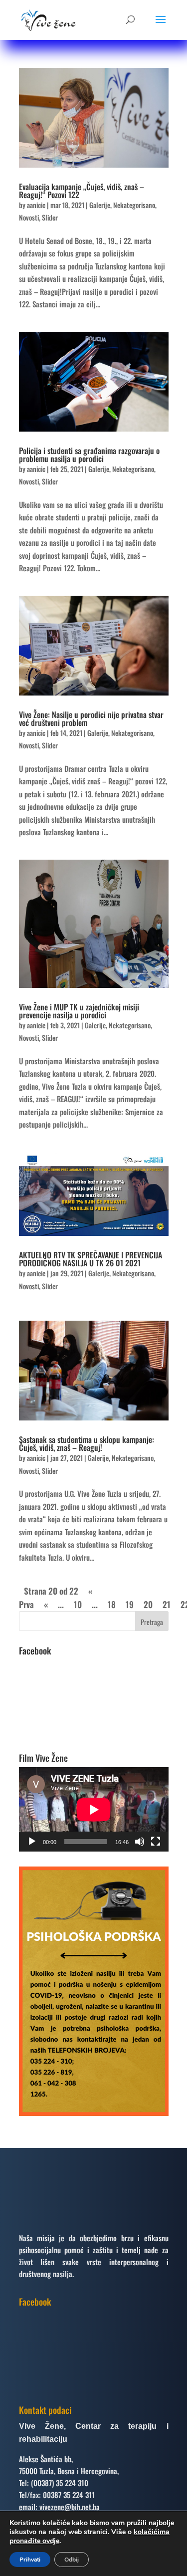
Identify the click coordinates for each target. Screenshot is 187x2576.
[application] (94, 1809)
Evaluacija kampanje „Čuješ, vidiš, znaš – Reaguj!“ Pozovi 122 (82, 191)
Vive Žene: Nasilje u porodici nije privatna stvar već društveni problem (91, 718)
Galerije (100, 205)
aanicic (36, 205)
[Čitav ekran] (156, 1842)
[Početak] (32, 1842)
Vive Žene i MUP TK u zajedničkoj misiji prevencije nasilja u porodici (79, 1011)
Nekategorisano (134, 205)
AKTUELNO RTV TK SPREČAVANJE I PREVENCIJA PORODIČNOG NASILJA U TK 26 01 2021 (91, 1259)
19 (130, 1604)
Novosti (29, 217)
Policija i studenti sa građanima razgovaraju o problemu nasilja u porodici (89, 455)
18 (112, 1604)
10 (78, 1604)
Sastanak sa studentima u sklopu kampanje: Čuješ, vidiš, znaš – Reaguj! (87, 1443)
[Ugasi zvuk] (140, 1842)
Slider (50, 217)
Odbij (72, 2560)
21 (167, 1604)
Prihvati (30, 2560)
